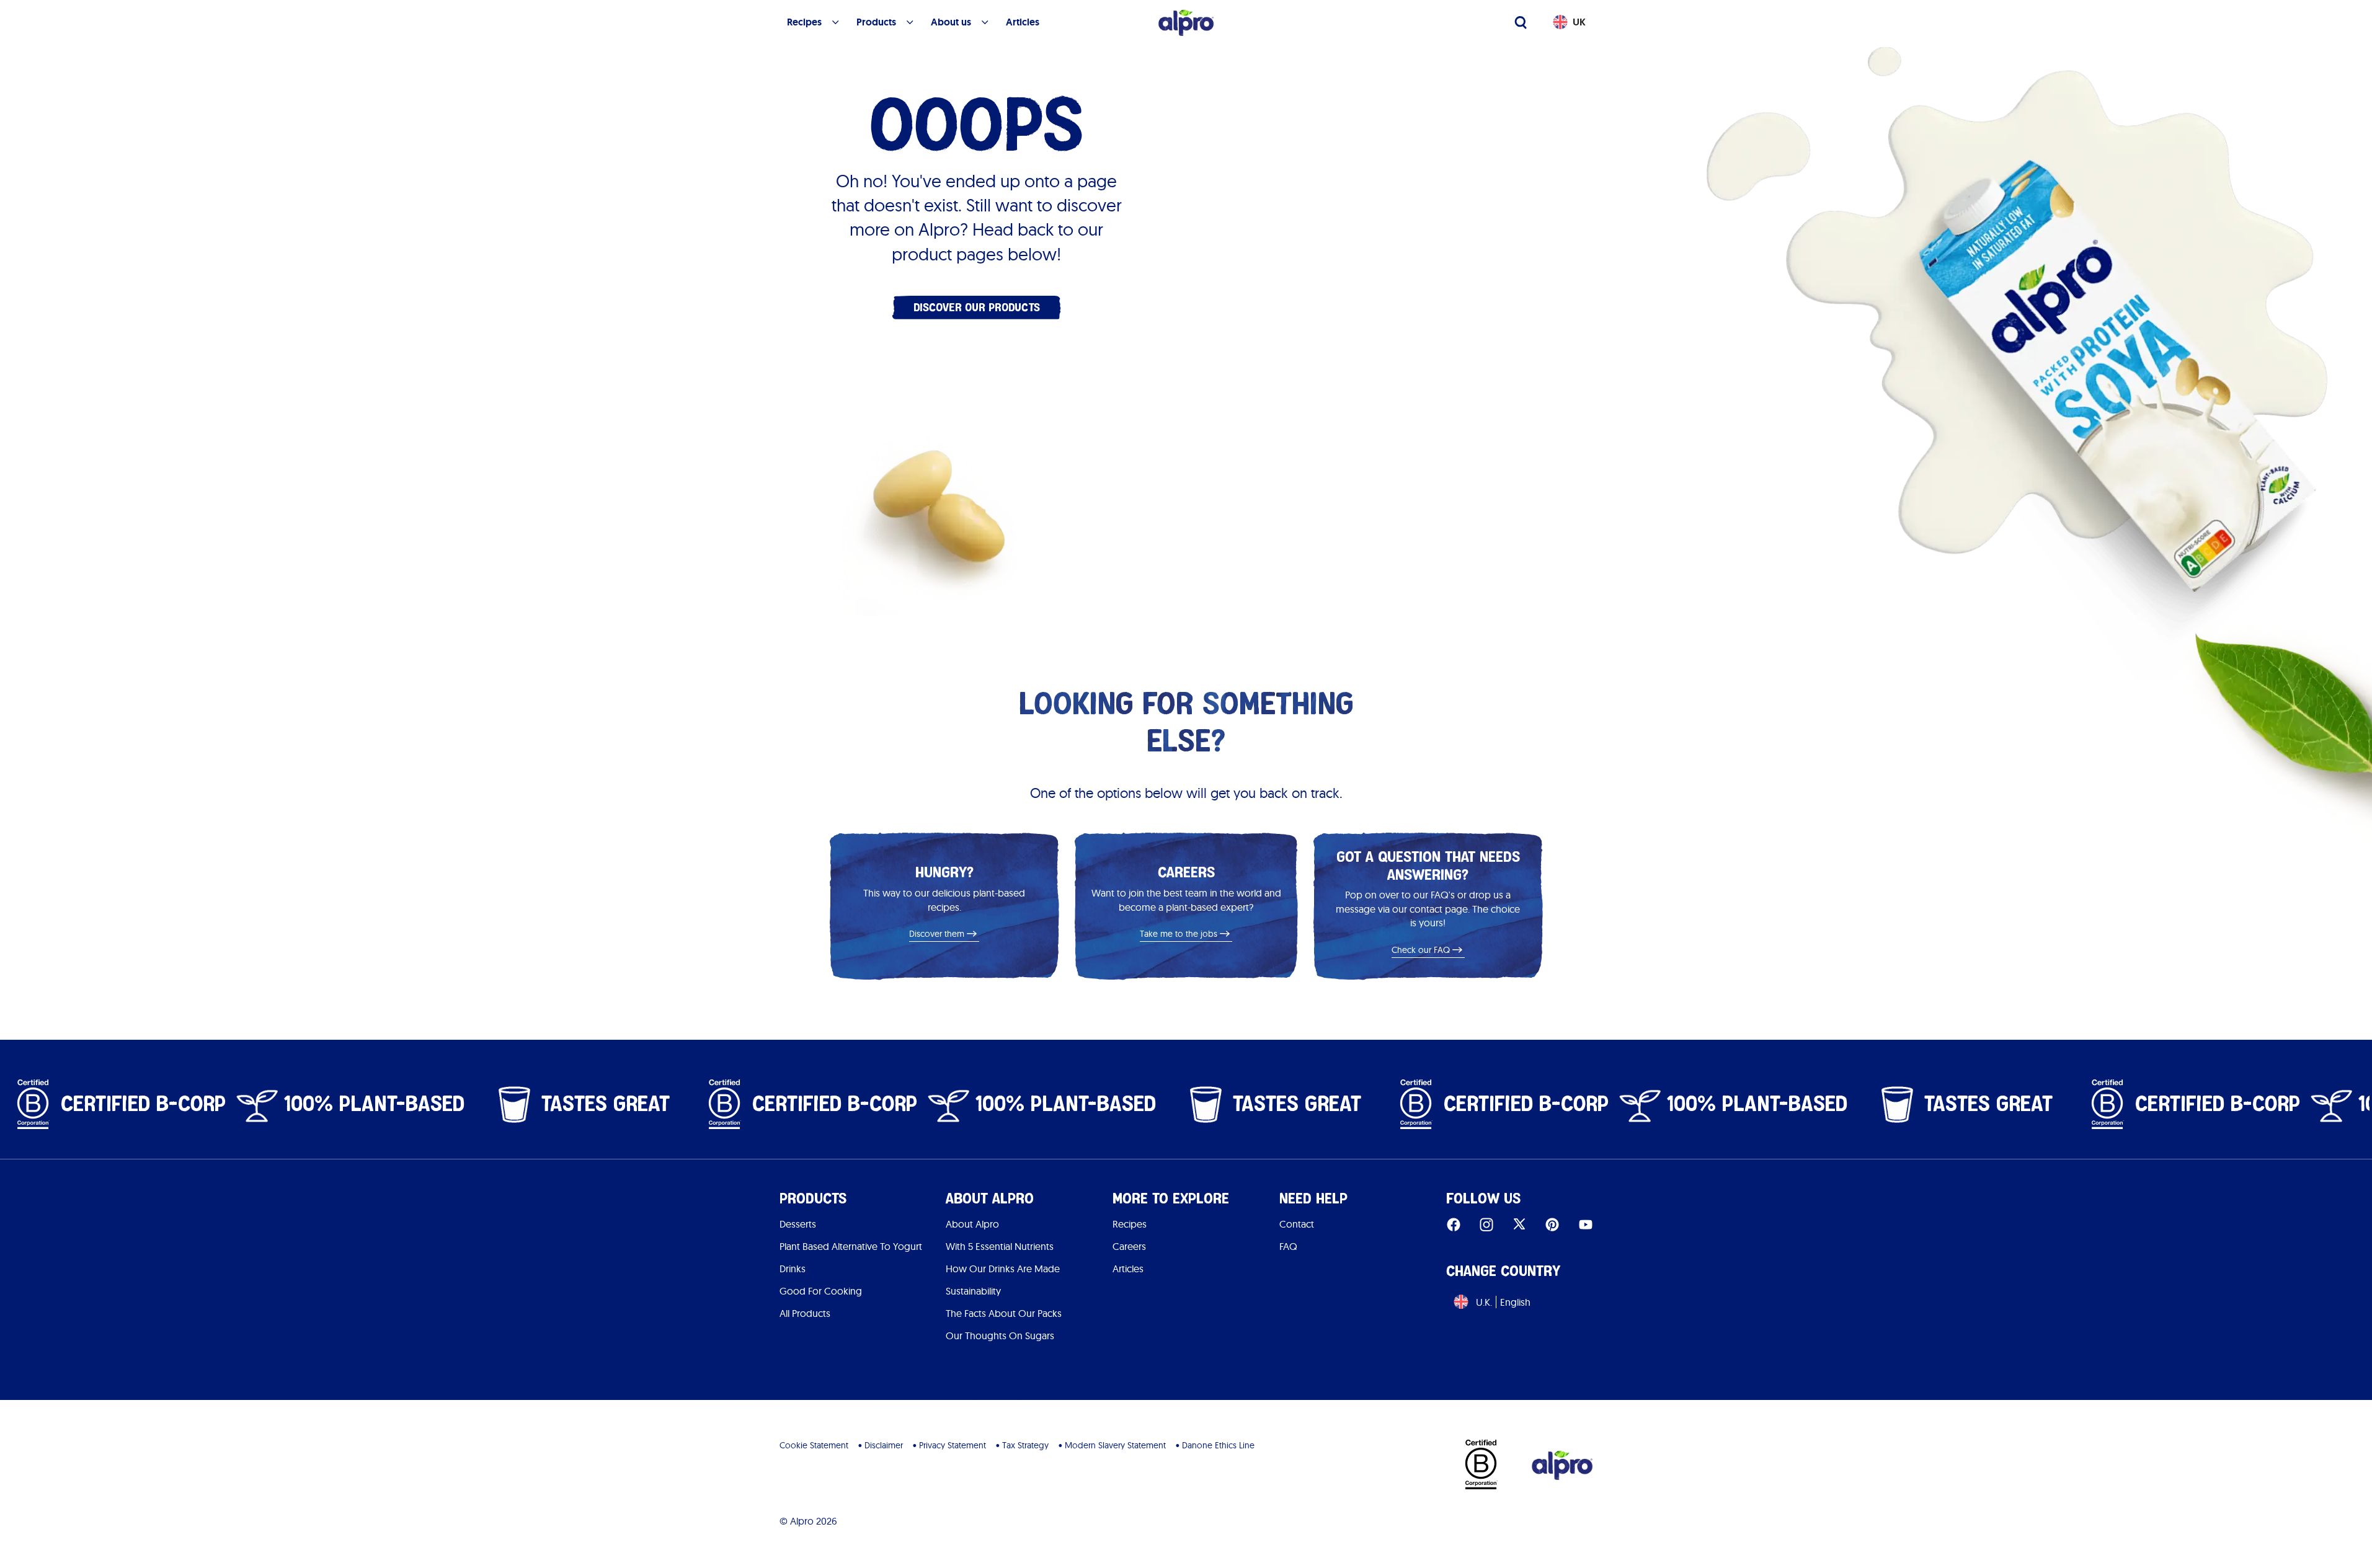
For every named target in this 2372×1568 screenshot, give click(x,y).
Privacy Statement (953, 1445)
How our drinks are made (1003, 1269)
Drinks (793, 1269)
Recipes (1130, 1224)
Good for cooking (821, 1291)
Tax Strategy (1025, 1445)
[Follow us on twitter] (1519, 1224)
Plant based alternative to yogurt (851, 1246)
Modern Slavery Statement (1115, 1445)
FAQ (1288, 1246)
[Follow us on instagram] (1486, 1224)
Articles (1128, 1269)
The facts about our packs (1004, 1313)
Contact (1297, 1224)
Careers (1129, 1246)
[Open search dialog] (1521, 22)
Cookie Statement (814, 1445)
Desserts (798, 1224)
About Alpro (972, 1224)
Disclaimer (884, 1445)
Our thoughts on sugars (1000, 1335)
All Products (805, 1313)
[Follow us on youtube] (1586, 1224)
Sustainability (973, 1291)
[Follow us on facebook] (1454, 1224)
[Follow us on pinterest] (1552, 1224)
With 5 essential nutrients (1000, 1246)
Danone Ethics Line (1218, 1445)
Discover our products (977, 307)
